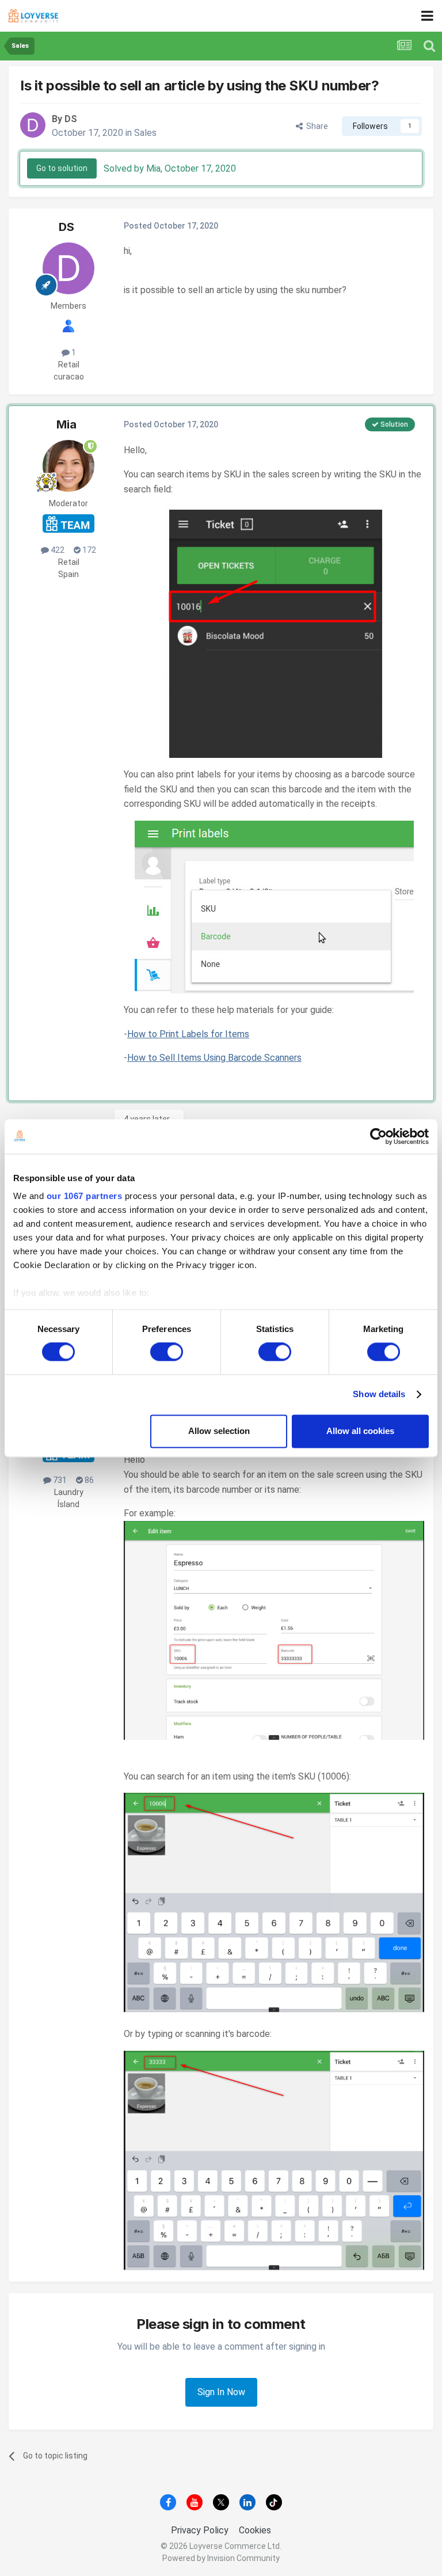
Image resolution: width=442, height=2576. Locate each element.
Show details (379, 1395)
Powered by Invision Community (221, 2558)
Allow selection (219, 1431)
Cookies (255, 2530)
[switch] (167, 1352)
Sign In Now (221, 2392)
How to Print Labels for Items (188, 1034)
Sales (145, 133)
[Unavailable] (274, 1630)
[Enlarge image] (274, 631)
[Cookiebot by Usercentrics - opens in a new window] (378, 1136)
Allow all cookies (360, 1431)
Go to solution (62, 168)
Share (315, 126)
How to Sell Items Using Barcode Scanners (214, 1058)
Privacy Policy (200, 2530)
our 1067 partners (85, 1196)
